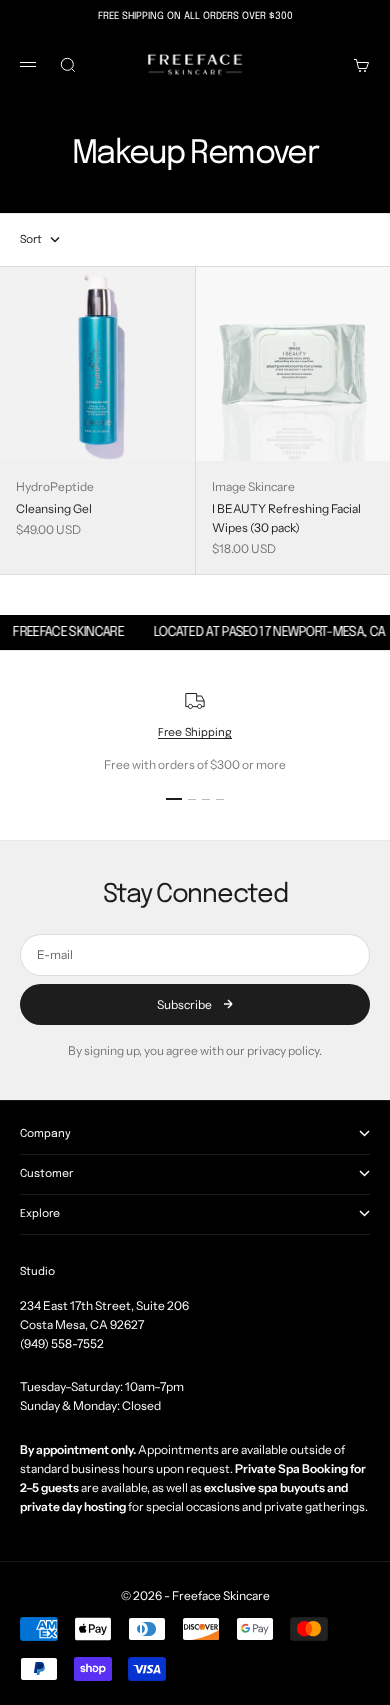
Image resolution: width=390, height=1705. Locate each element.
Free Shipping (195, 733)
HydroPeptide (55, 486)
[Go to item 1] (174, 799)
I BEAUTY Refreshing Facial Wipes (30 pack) (286, 518)
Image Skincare (253, 486)
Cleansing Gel (54, 508)
